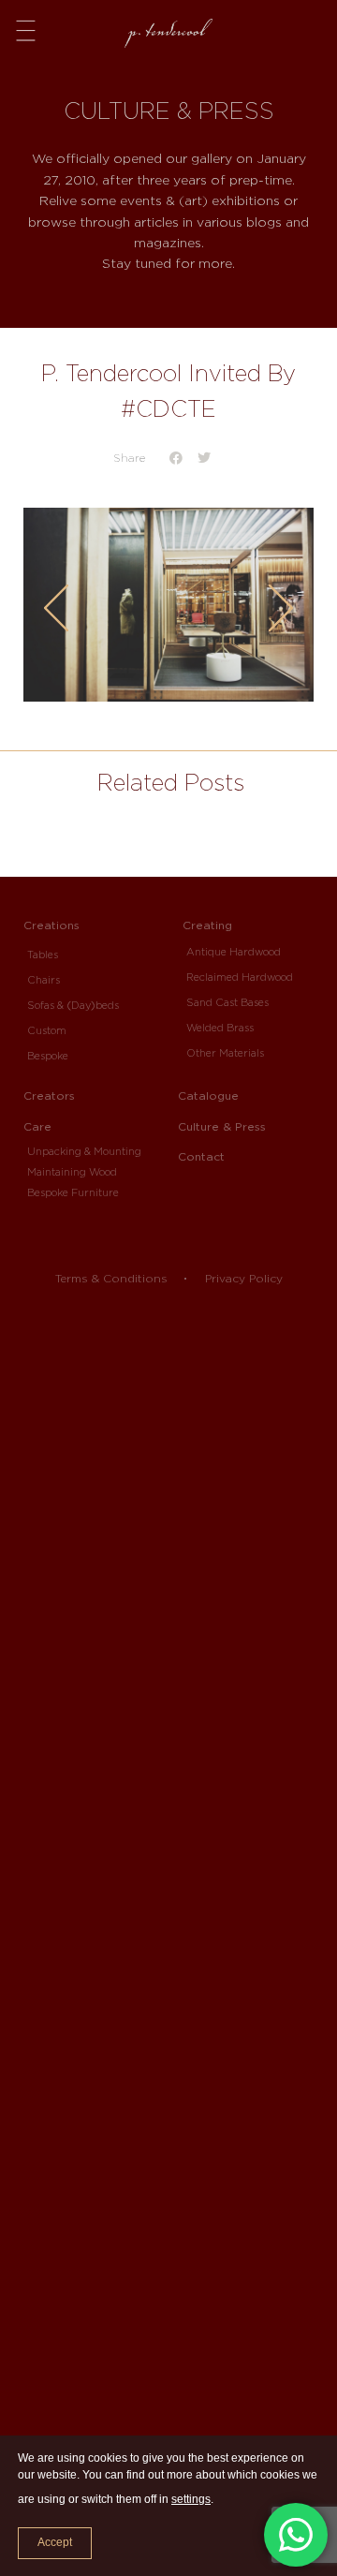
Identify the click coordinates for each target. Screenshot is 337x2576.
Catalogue (208, 1096)
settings (191, 2499)
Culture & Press (222, 1126)
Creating (207, 925)
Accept (55, 2542)
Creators (49, 1096)
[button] (176, 459)
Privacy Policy (244, 1278)
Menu (26, 29)
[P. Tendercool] (168, 27)
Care (37, 1126)
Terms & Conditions (111, 1278)
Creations (51, 925)
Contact (201, 1156)
